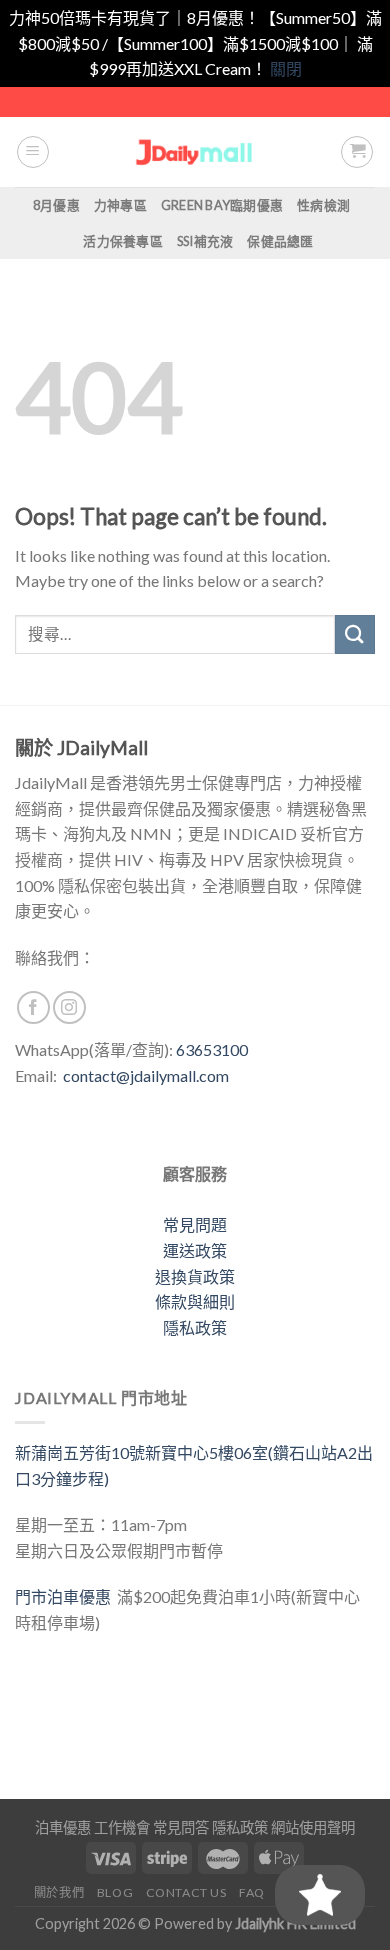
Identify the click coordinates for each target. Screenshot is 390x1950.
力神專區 (120, 205)
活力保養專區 (123, 241)
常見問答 (181, 1827)
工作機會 (122, 1827)
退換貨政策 (195, 1276)
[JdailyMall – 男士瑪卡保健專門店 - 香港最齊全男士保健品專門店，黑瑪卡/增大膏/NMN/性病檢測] (195, 151)
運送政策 (195, 1250)
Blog (115, 1892)
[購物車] (357, 152)
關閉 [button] (286, 68)
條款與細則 (195, 1301)
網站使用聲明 (313, 1827)
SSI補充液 (205, 241)
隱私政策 (195, 1327)
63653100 (212, 1049)
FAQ (252, 1892)
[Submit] (355, 634)
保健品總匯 (280, 241)
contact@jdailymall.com (146, 1075)
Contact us (186, 1892)
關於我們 (59, 1892)
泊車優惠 (63, 1827)
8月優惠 (56, 205)
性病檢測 (323, 205)
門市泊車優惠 (66, 1596)
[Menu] (33, 152)
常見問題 (195, 1224)
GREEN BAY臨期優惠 (222, 205)
